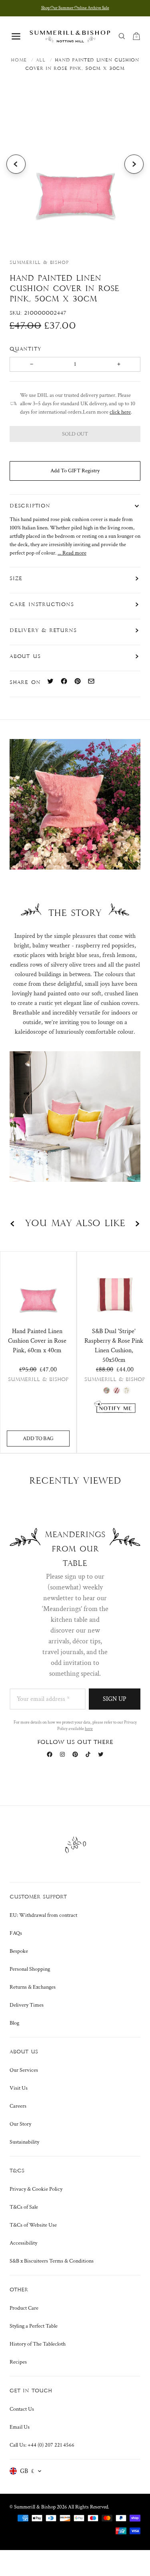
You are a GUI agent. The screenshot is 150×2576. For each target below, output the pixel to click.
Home (19, 60)
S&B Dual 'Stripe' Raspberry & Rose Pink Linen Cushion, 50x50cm (114, 1346)
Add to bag (38, 1439)
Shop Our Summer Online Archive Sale (75, 8)
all (41, 60)
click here (120, 412)
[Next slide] (134, 164)
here (89, 1729)
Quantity (27, 349)
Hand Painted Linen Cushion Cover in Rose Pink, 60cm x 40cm (37, 1341)
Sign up (115, 1699)
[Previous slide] (16, 164)
